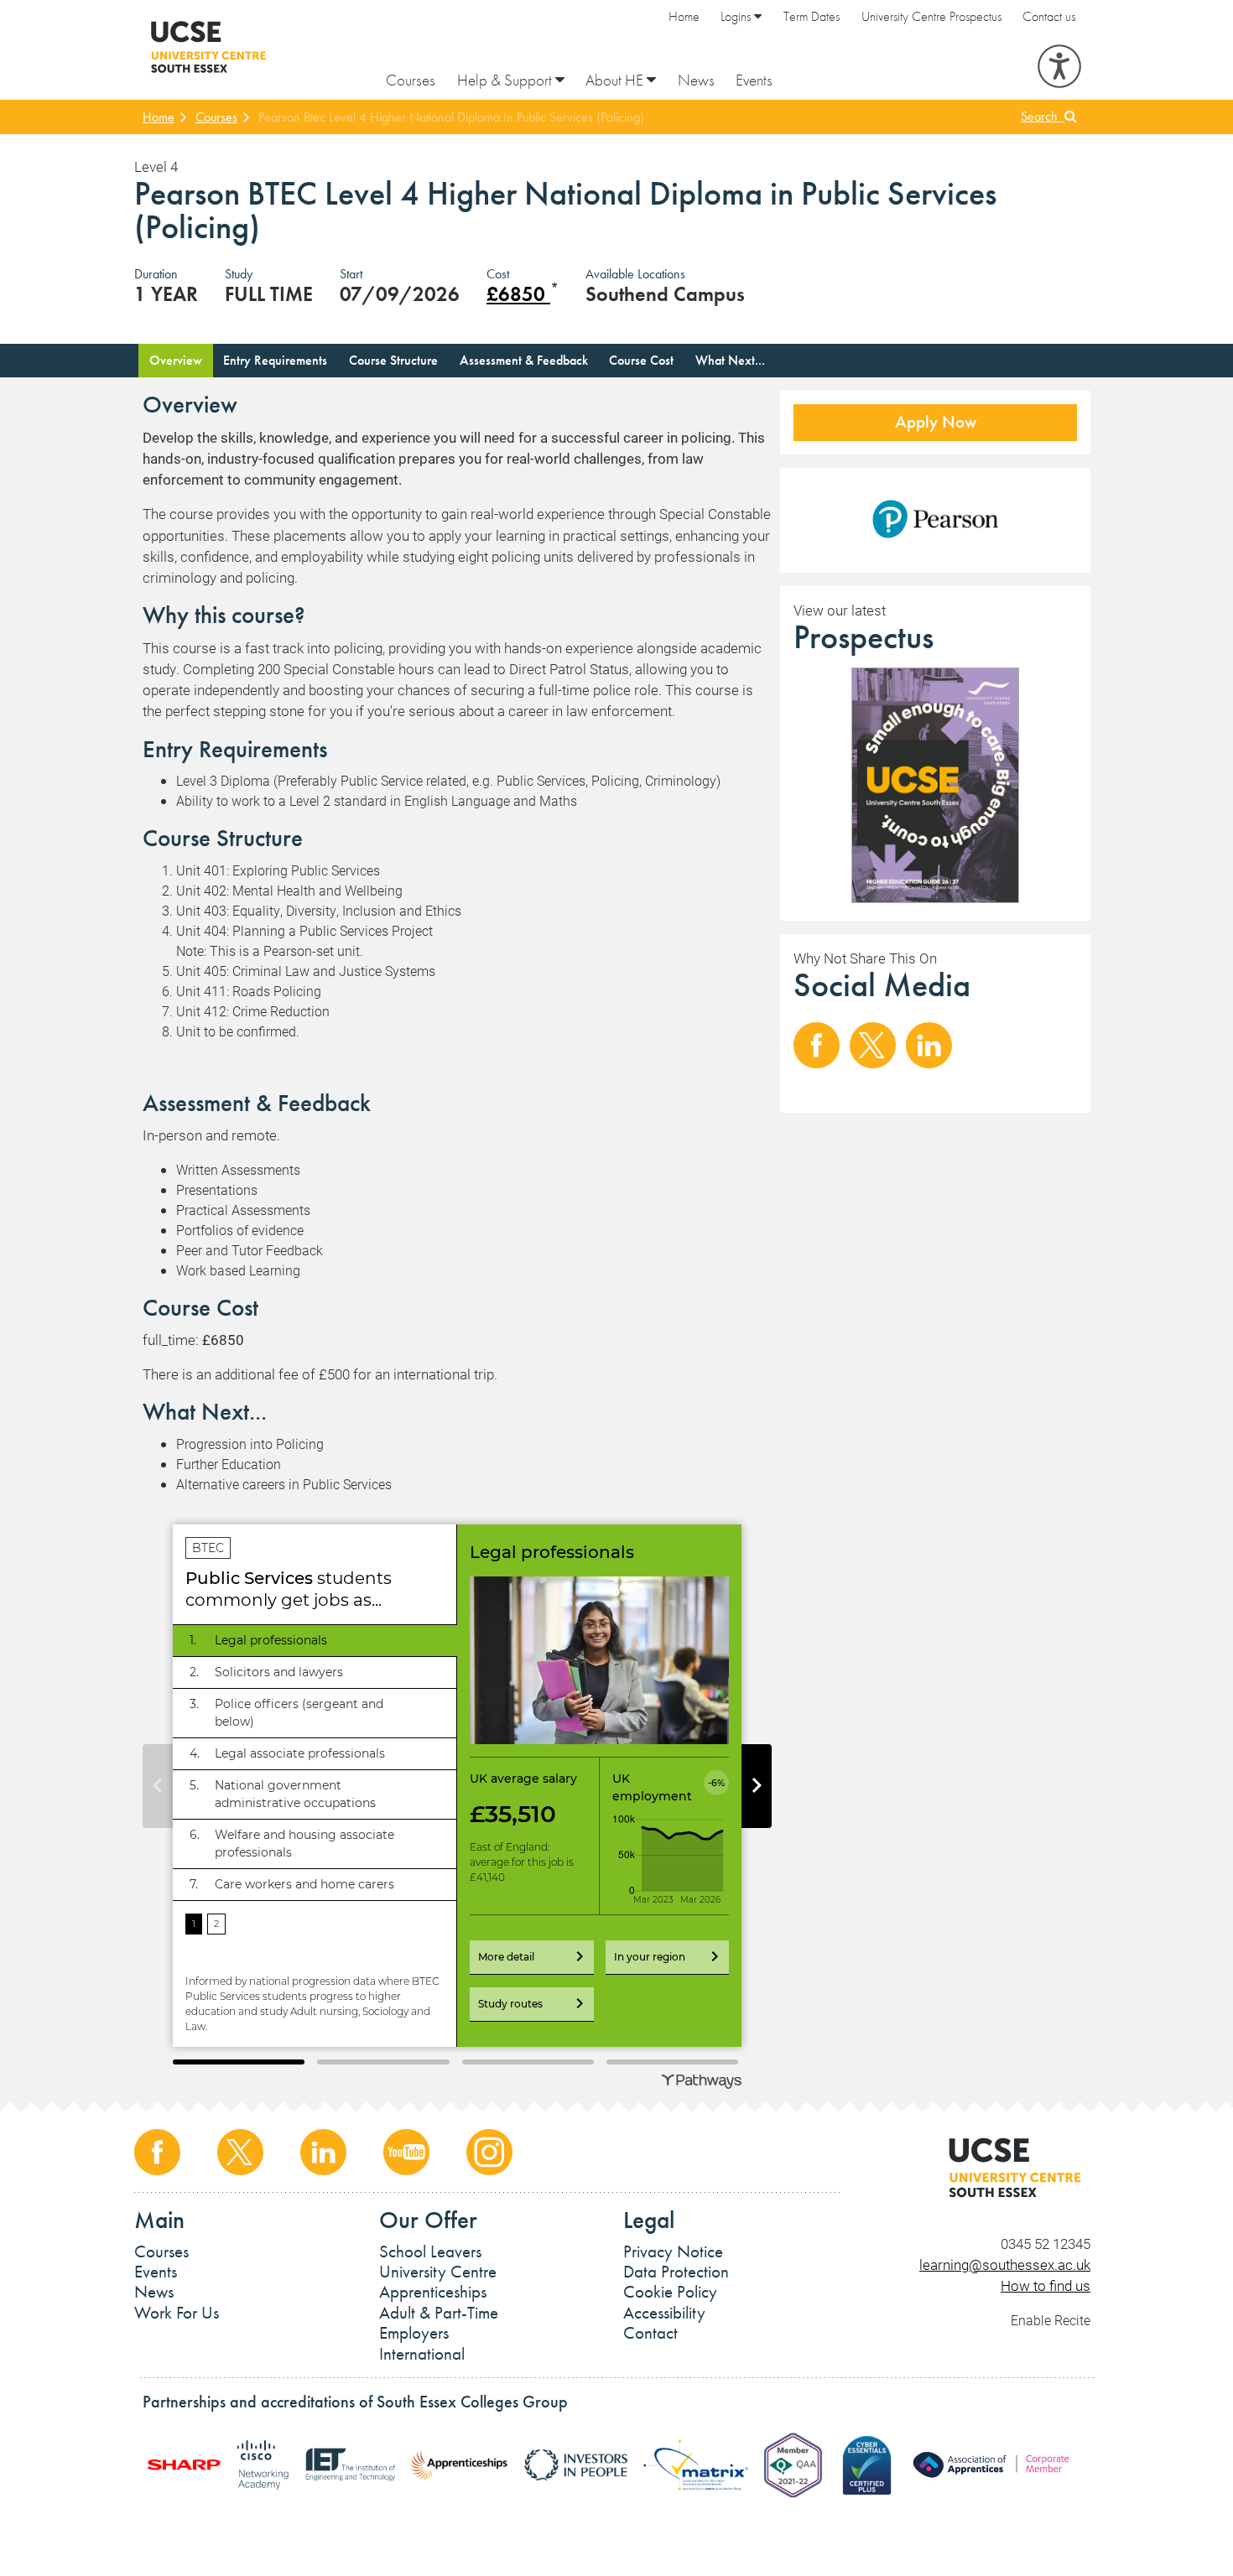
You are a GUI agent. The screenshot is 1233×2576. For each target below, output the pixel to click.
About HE (616, 80)
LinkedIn (929, 1045)
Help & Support (506, 80)
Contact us (1049, 16)
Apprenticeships (433, 2292)
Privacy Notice (673, 2251)
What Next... (730, 360)
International (422, 2354)
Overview (176, 360)
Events (754, 80)
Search (1043, 116)
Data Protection (676, 2272)
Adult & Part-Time (439, 2313)
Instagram (489, 2152)
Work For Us (177, 2313)
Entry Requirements (275, 360)
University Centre (438, 2272)
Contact (650, 2333)
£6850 (518, 294)
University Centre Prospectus (931, 16)
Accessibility (664, 2313)
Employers (414, 2333)
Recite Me (1059, 66)
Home (684, 16)
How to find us (1046, 2285)
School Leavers (430, 2251)
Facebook (817, 1045)
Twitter (873, 1045)
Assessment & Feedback (524, 360)
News (696, 80)
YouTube (406, 2152)
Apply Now (936, 422)
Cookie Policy (670, 2292)
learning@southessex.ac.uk (1005, 2264)
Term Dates (812, 16)
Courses (411, 80)
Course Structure (393, 360)
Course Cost (641, 360)
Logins (737, 16)
